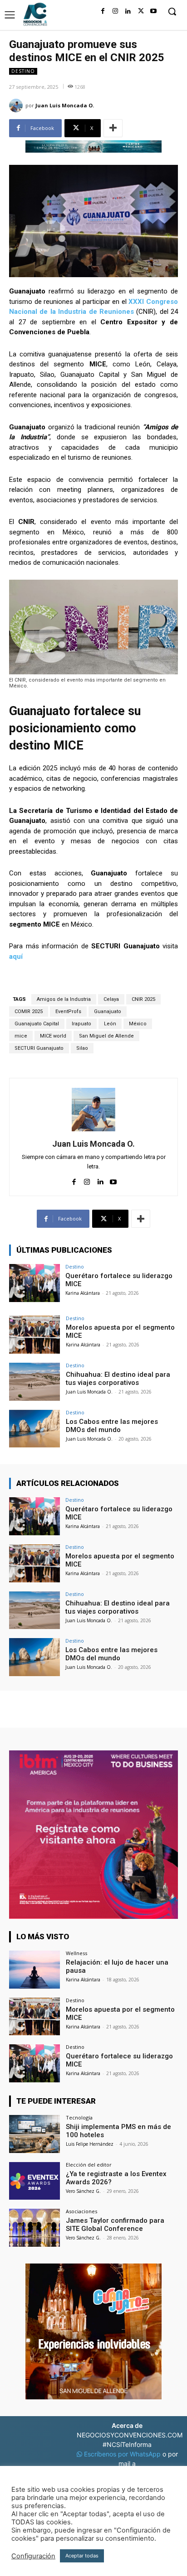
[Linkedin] (128, 11)
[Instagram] (115, 11)
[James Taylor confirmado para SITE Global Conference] (34, 2228)
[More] (113, 128)
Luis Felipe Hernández (90, 2144)
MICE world (53, 1036)
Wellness (76, 1953)
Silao (82, 1048)
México (138, 1024)
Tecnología (79, 2117)
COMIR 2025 (29, 1012)
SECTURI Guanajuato (39, 1048)
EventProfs (68, 1012)
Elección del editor (89, 2165)
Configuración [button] (33, 2556)
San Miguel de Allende (106, 1036)
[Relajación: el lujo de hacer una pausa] (34, 1970)
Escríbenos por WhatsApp (122, 2454)
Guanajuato (108, 1012)
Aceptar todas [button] (82, 2556)
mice (21, 1036)
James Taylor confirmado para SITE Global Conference (115, 2225)
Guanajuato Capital (37, 1024)
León (110, 1024)
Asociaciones (81, 2211)
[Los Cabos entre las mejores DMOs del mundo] (34, 1429)
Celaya (111, 999)
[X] (141, 11)
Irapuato (81, 1024)
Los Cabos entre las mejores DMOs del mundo (112, 1426)
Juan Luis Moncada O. (65, 105)
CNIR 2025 (143, 999)
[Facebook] (103, 11)
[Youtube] (153, 11)
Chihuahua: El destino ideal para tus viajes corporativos (118, 1379)
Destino (23, 71)
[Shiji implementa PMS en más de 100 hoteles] (34, 2134)
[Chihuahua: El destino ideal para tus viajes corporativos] (34, 1382)
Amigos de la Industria (64, 999)
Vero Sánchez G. (83, 2191)
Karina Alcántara (83, 1293)
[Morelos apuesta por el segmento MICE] (34, 1335)
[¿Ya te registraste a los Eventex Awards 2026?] (34, 2181)
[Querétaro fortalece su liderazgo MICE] (34, 1283)
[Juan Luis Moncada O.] (17, 106)
